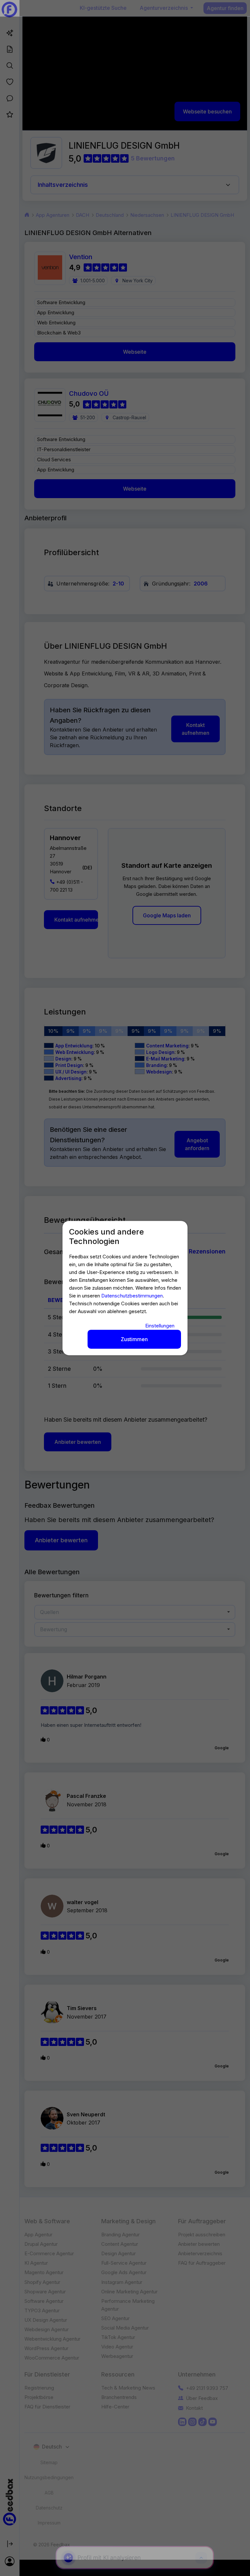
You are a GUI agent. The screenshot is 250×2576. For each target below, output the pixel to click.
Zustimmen (134, 1339)
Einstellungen (160, 1326)
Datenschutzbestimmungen (132, 1296)
